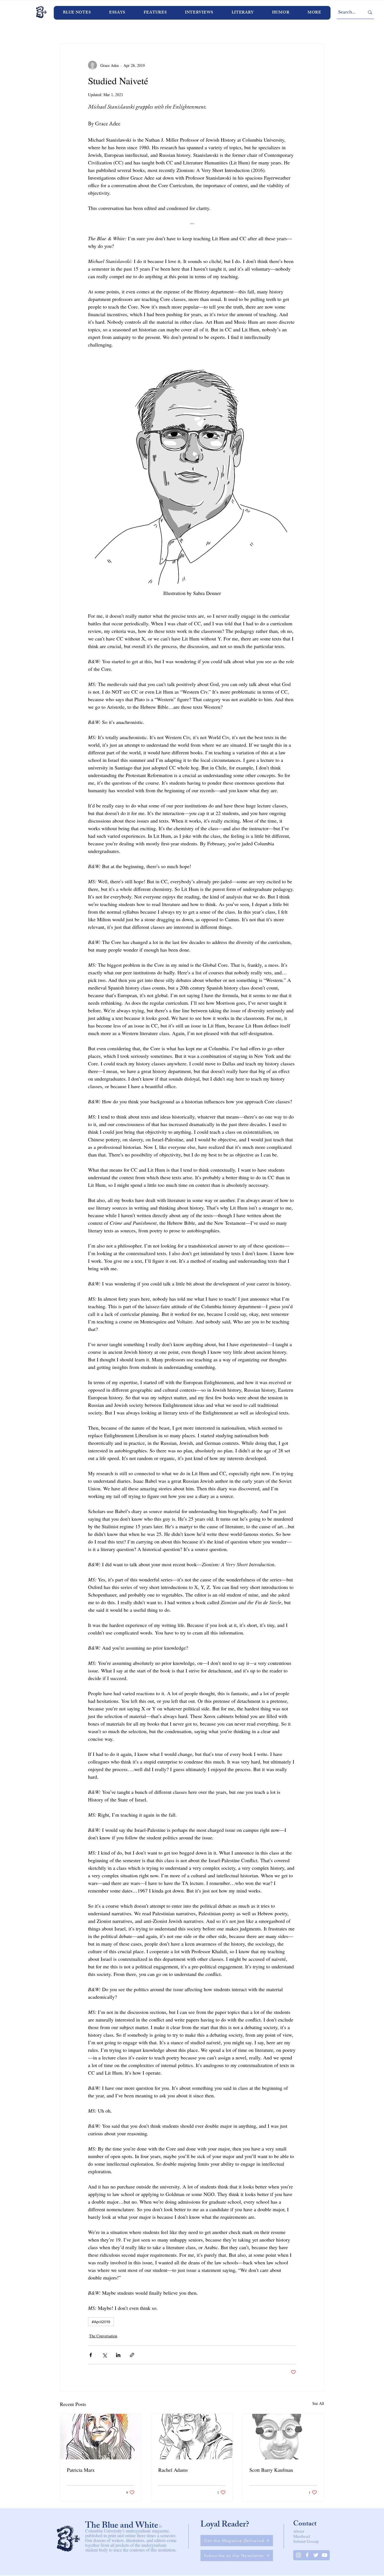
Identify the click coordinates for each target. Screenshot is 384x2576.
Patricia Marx (81, 2470)
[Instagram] (298, 2555)
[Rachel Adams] (192, 2437)
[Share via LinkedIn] (118, 2355)
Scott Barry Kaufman (271, 2470)
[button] (199, 13)
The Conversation (103, 2336)
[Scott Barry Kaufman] (283, 2437)
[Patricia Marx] (101, 2437)
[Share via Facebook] (91, 2355)
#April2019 (101, 2322)
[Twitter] (316, 2555)
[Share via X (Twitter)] (104, 2355)
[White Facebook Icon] (307, 2555)
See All (318, 2403)
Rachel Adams (173, 2470)
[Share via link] (132, 2355)
